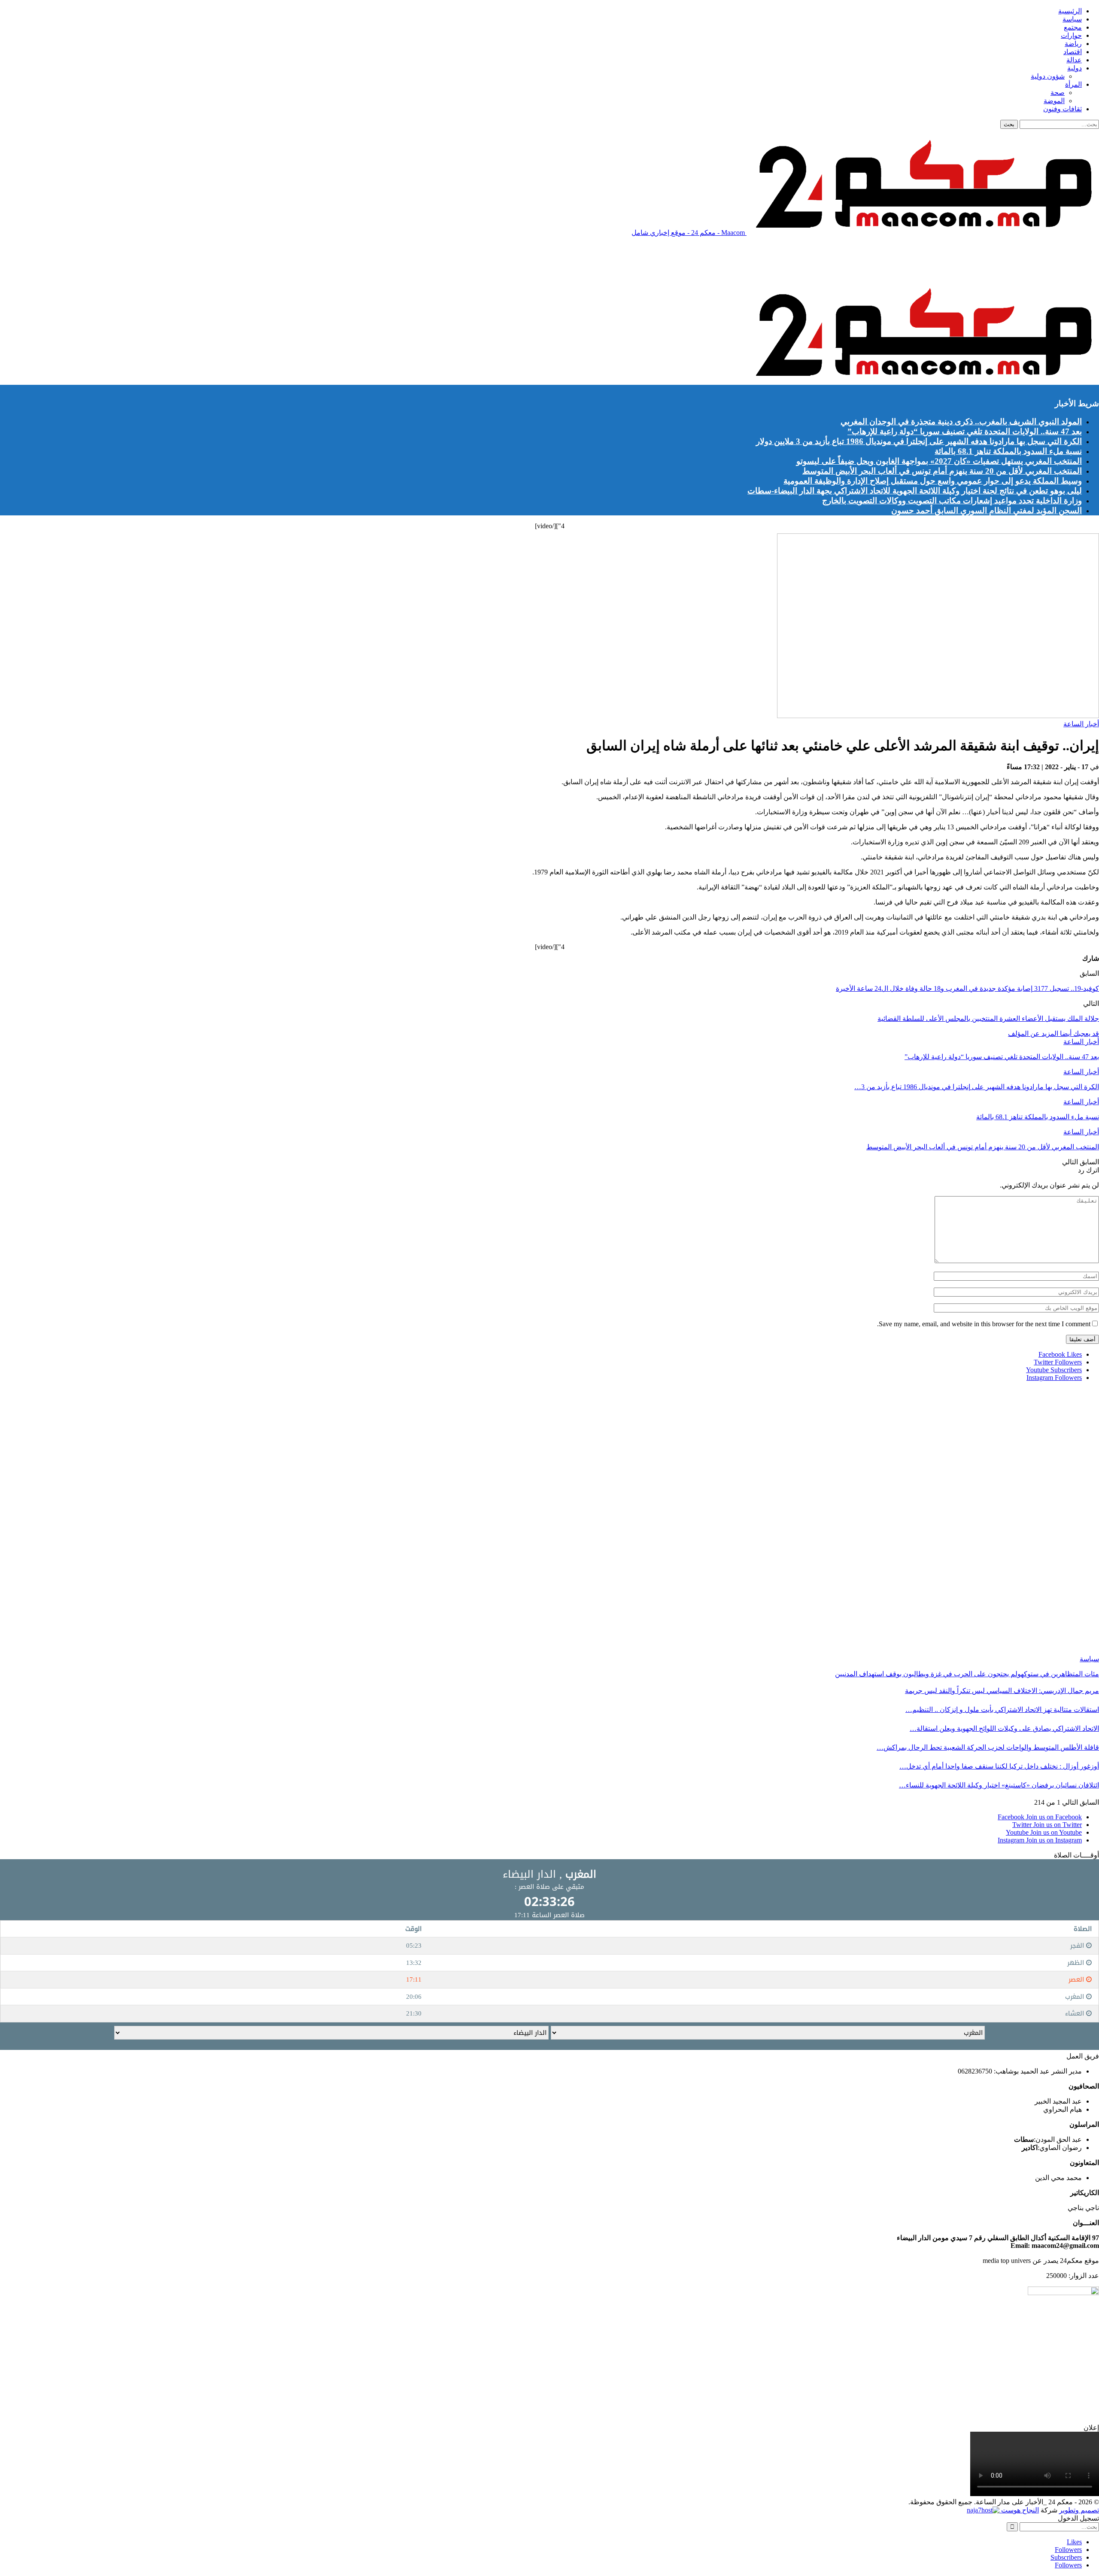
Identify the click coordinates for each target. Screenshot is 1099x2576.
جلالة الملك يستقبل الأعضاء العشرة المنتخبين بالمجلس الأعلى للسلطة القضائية (988, 1019)
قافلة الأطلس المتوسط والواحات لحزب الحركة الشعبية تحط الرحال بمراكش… (988, 1747)
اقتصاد (1073, 52)
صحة (1058, 93)
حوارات (1071, 35)
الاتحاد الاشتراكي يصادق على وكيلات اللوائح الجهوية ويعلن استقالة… (1004, 1728)
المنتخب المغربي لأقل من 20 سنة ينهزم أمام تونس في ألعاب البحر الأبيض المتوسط (942, 471)
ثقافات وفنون (1063, 109)
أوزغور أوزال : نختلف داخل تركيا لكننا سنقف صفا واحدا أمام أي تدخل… (999, 1766)
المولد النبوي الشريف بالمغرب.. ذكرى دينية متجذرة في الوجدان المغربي (961, 422)
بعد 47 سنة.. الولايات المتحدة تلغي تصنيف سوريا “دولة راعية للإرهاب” (965, 431)
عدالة (1074, 60)
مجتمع (1073, 27)
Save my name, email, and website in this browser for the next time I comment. (984, 1324)
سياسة (1072, 19)
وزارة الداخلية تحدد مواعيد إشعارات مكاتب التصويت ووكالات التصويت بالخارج (952, 501)
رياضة (1073, 44)
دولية (1075, 68)
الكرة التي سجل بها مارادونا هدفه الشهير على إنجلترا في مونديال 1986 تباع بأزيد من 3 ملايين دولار (919, 441)
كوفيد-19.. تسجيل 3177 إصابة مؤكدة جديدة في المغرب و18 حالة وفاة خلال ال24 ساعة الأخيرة (967, 988)
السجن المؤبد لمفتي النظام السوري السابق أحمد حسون (987, 510)
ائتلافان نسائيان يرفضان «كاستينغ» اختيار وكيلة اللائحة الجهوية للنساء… (999, 1785)
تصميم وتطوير (1079, 2510)
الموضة (1054, 101)
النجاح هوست (1019, 2510)
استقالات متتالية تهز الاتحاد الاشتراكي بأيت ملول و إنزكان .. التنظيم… (1002, 1710)
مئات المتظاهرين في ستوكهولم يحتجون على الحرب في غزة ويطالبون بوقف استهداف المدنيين (967, 1674)
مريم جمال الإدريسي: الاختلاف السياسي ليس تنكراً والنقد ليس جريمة (1002, 1691)
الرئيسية (1070, 11)
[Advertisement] (943, 263)
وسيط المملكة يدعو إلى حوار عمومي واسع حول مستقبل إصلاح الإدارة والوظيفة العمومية (933, 481)
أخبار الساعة (1081, 724)
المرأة (1073, 84)
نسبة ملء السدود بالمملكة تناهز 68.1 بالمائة (1008, 451)
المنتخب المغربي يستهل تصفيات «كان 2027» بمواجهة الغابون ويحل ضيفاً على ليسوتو (939, 461)
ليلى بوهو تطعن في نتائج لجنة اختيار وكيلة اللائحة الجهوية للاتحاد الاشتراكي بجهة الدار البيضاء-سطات (915, 491)
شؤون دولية (1048, 76)
